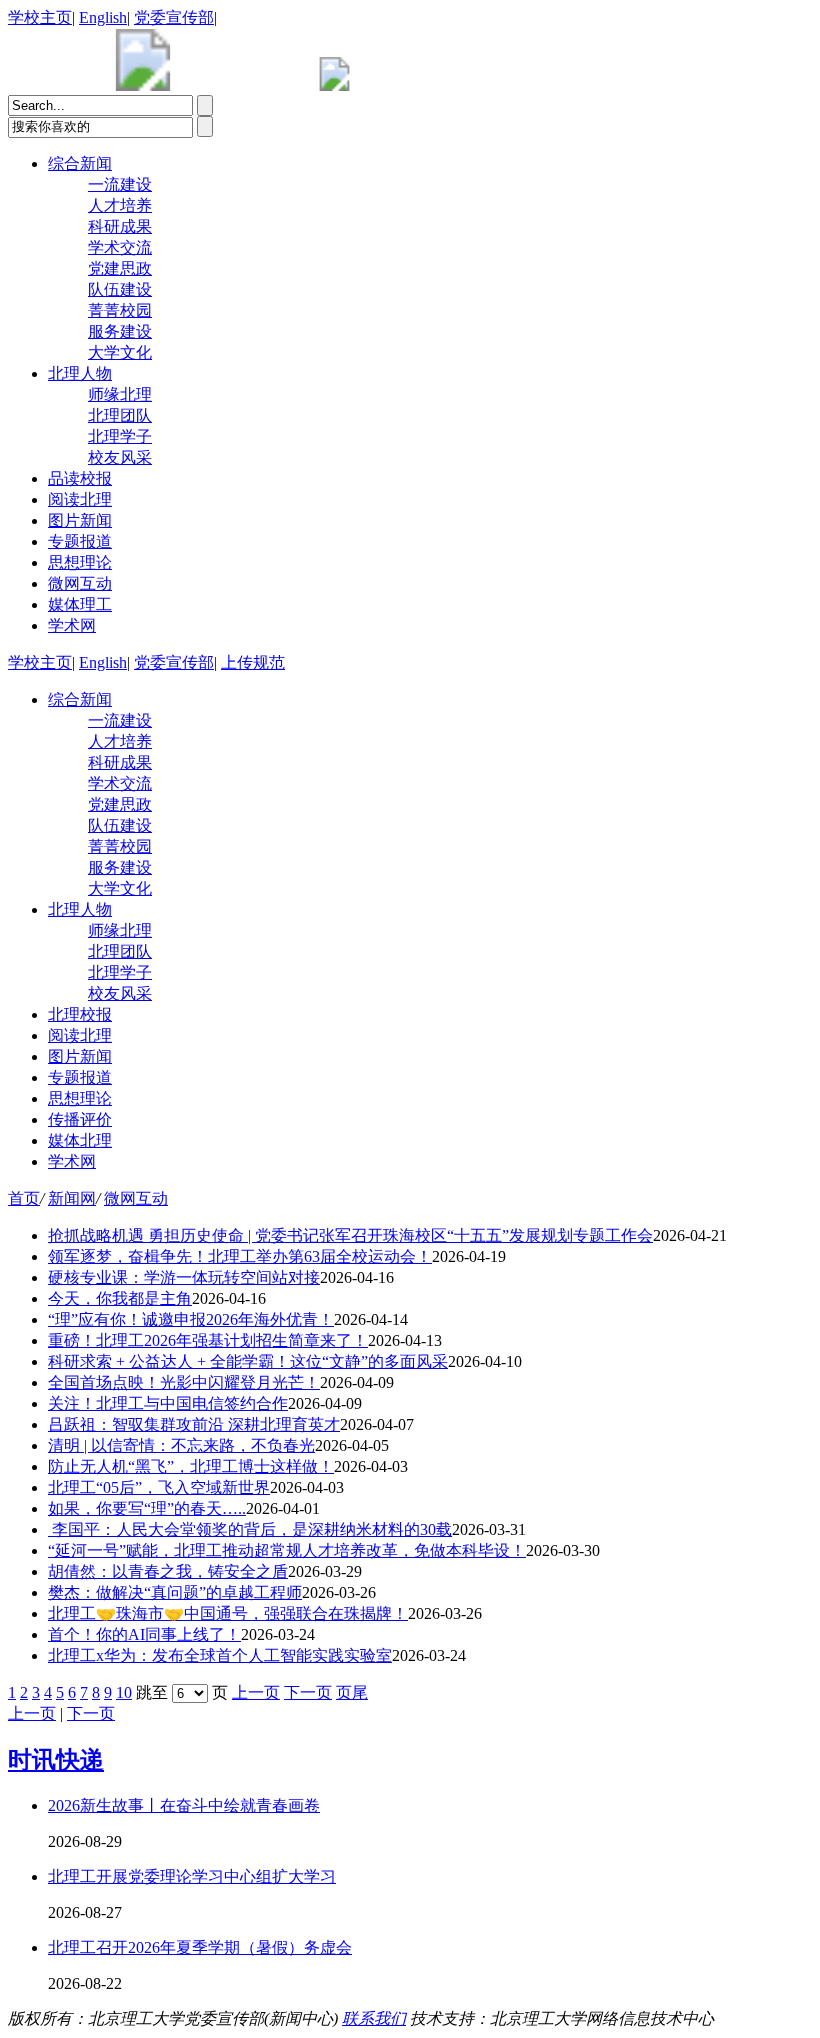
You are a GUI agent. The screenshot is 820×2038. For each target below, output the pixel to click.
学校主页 (40, 17)
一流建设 (120, 184)
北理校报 (80, 1014)
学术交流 (120, 247)
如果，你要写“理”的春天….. (147, 1508)
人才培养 (120, 205)
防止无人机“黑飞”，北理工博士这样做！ (191, 1466)
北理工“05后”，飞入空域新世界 (159, 1487)
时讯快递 (56, 1760)
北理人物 (80, 373)
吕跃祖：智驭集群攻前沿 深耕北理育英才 (194, 1424)
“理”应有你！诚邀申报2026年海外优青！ (191, 1319)
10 (124, 1692)
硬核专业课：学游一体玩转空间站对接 (184, 1277)
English (103, 17)
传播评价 (80, 1119)
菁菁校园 (120, 310)
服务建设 (120, 331)
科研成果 (120, 226)
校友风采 (120, 457)
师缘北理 (120, 394)
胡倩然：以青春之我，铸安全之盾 (168, 1571)
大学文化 (120, 352)
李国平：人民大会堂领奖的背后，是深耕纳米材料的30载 (250, 1529)
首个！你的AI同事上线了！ (144, 1634)
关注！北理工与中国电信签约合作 (168, 1403)
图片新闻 (80, 520)
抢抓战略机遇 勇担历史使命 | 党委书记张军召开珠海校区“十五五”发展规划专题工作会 (350, 1235)
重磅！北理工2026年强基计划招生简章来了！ (208, 1340)
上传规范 (253, 662)
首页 (24, 1198)
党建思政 (120, 268)
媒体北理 (80, 1140)
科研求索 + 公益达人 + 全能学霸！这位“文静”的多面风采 (248, 1361)
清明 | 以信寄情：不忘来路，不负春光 (181, 1445)
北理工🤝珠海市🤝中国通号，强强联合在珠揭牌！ (228, 1613)
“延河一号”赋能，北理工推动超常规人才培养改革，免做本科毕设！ (287, 1550)
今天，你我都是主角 (120, 1298)
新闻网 (72, 1198)
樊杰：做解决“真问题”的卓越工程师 (175, 1592)
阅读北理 (80, 499)
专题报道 (80, 541)
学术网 (72, 625)
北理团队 (120, 415)
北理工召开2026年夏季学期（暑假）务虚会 (200, 1947)
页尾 (352, 1692)
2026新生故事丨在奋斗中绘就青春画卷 (184, 1805)
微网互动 (80, 583)
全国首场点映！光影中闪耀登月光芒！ (184, 1382)
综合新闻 (80, 163)
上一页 (256, 1692)
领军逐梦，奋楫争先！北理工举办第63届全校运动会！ (240, 1256)
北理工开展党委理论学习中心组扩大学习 (192, 1876)
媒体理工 (80, 604)
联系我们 (374, 2018)
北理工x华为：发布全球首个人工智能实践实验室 (220, 1655)
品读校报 (80, 478)
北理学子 (120, 436)
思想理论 (80, 562)
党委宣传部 (174, 17)
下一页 (308, 1692)
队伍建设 (120, 289)
